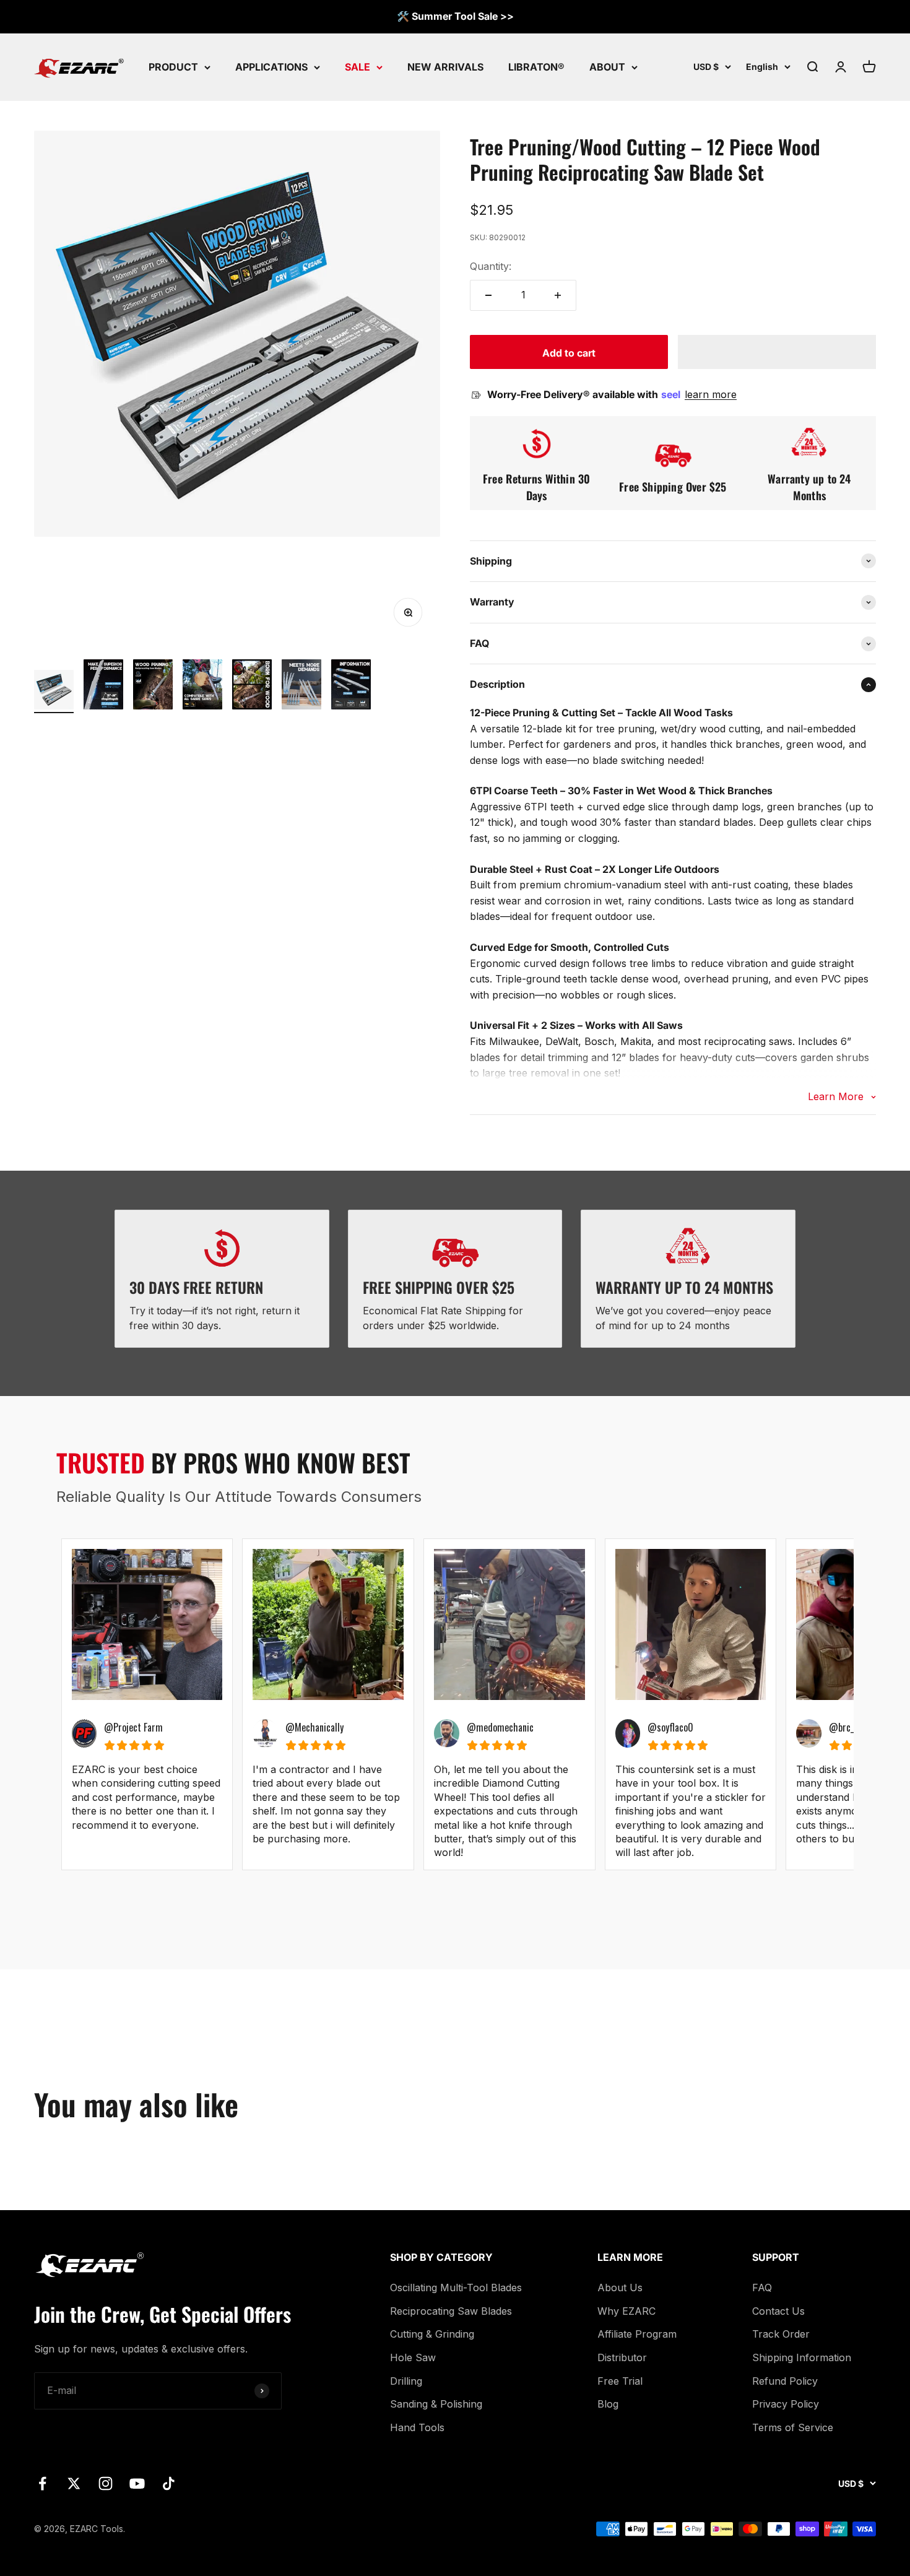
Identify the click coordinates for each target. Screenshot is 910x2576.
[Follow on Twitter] (74, 2483)
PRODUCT (173, 66)
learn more (711, 394)
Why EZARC (626, 2311)
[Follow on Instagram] (106, 2483)
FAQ (762, 2288)
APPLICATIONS (271, 66)
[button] (777, 352)
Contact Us (778, 2311)
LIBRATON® (536, 66)
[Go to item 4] (202, 686)
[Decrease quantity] (488, 295)
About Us (620, 2288)
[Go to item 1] (54, 692)
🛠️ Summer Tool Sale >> (455, 16)
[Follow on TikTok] (169, 2483)
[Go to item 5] (252, 686)
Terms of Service (793, 2427)
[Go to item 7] (351, 686)
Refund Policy (785, 2381)
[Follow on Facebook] (42, 2483)
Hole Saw (413, 2357)
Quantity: (491, 266)
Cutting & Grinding (432, 2334)
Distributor (622, 2357)
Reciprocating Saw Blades (451, 2311)
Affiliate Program (637, 2334)
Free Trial (620, 2381)
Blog (608, 2404)
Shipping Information (802, 2357)
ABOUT (607, 66)
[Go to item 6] (301, 686)
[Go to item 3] (153, 686)
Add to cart (569, 353)
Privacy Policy (786, 2404)
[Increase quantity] (558, 295)
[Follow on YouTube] (137, 2483)
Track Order (781, 2334)
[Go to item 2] (103, 686)
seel (672, 394)
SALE (357, 66)
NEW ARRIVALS (445, 66)
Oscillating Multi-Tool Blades (456, 2288)
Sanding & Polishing (436, 2404)
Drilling (406, 2381)
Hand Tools (417, 2427)
